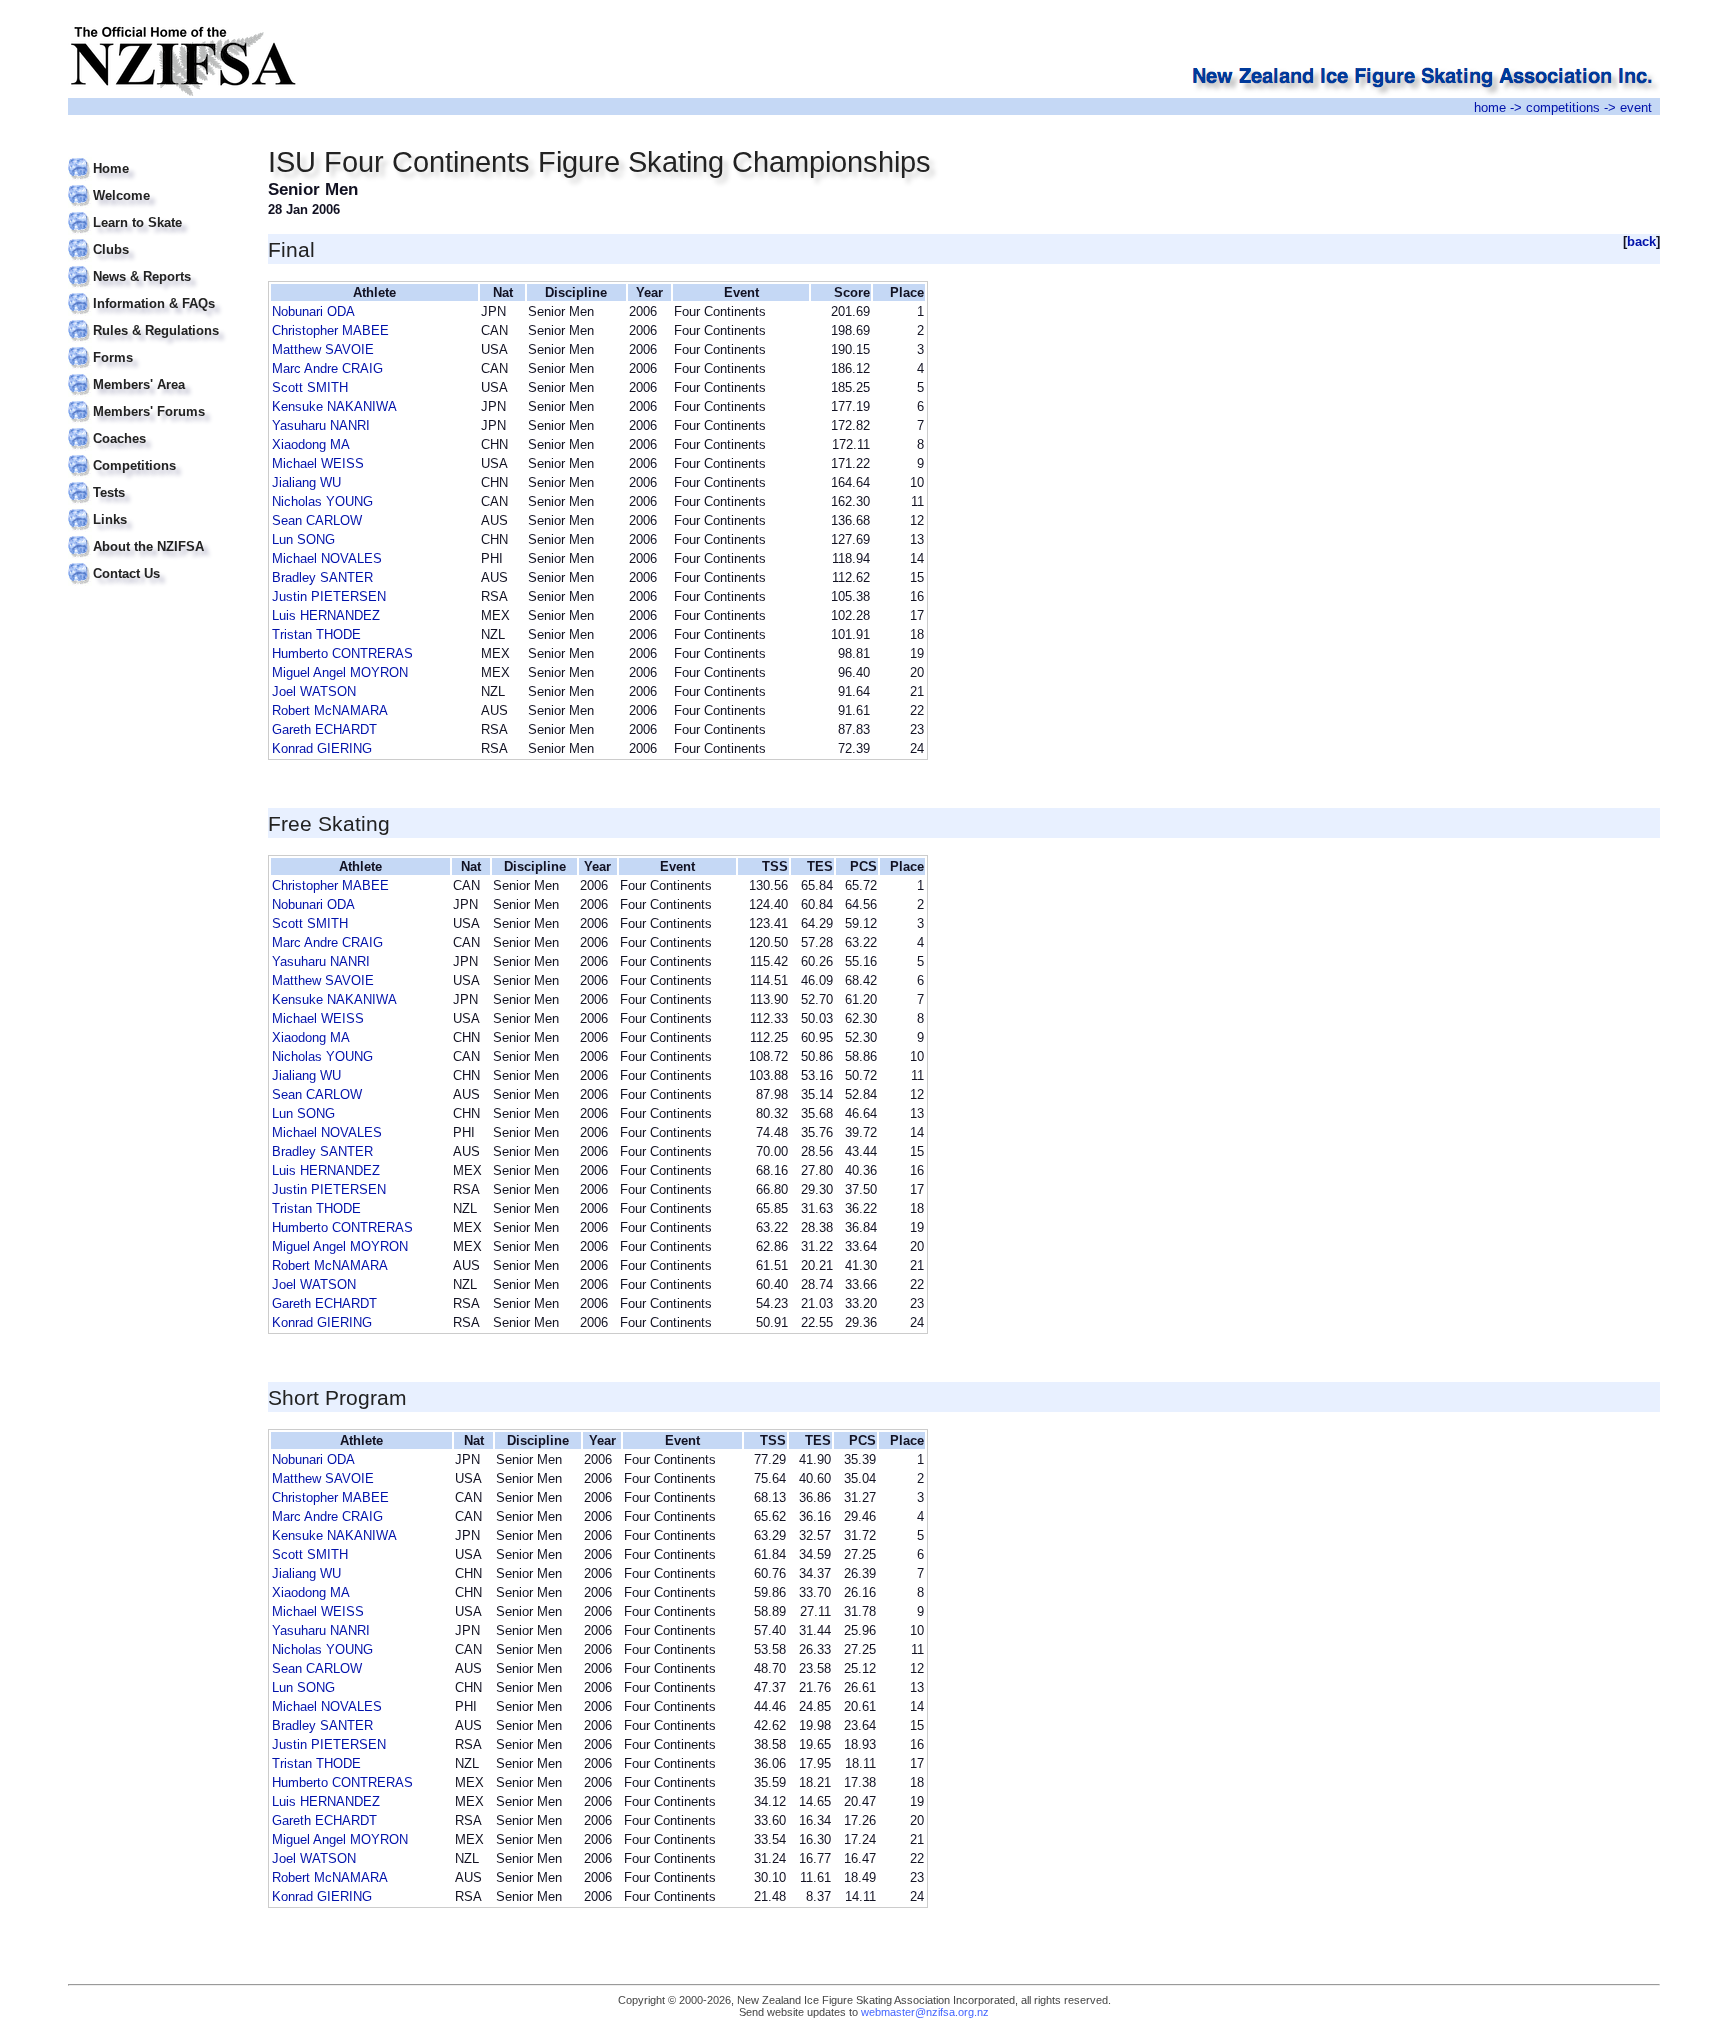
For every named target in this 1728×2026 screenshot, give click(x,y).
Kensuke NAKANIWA (334, 406)
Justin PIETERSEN (329, 596)
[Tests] (155, 480)
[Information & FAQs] (155, 291)
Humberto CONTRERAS (342, 653)
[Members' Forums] (155, 399)
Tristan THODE (316, 634)
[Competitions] (155, 453)
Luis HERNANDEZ (326, 615)
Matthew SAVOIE (323, 349)
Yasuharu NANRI (321, 425)
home (1490, 107)
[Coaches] (155, 426)
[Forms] (155, 345)
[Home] (155, 156)
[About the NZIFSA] (155, 534)
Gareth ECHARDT (324, 729)
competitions (1563, 107)
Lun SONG (303, 539)
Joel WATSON (314, 691)
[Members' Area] (155, 372)
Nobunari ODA (313, 311)
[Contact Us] (155, 561)
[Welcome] (155, 183)
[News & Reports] (155, 264)
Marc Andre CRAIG (327, 368)
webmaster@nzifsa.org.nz (925, 2012)
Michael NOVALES (327, 558)
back (1641, 241)
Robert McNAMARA (330, 710)
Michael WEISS (318, 463)
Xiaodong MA (311, 444)
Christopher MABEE (330, 330)
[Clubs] (155, 237)
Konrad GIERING (322, 748)
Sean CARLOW (317, 520)
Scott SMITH (310, 387)
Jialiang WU (306, 482)
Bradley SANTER (322, 577)
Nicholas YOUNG (322, 501)
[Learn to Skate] (155, 210)
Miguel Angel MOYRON (340, 672)
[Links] (155, 507)
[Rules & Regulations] (155, 318)
